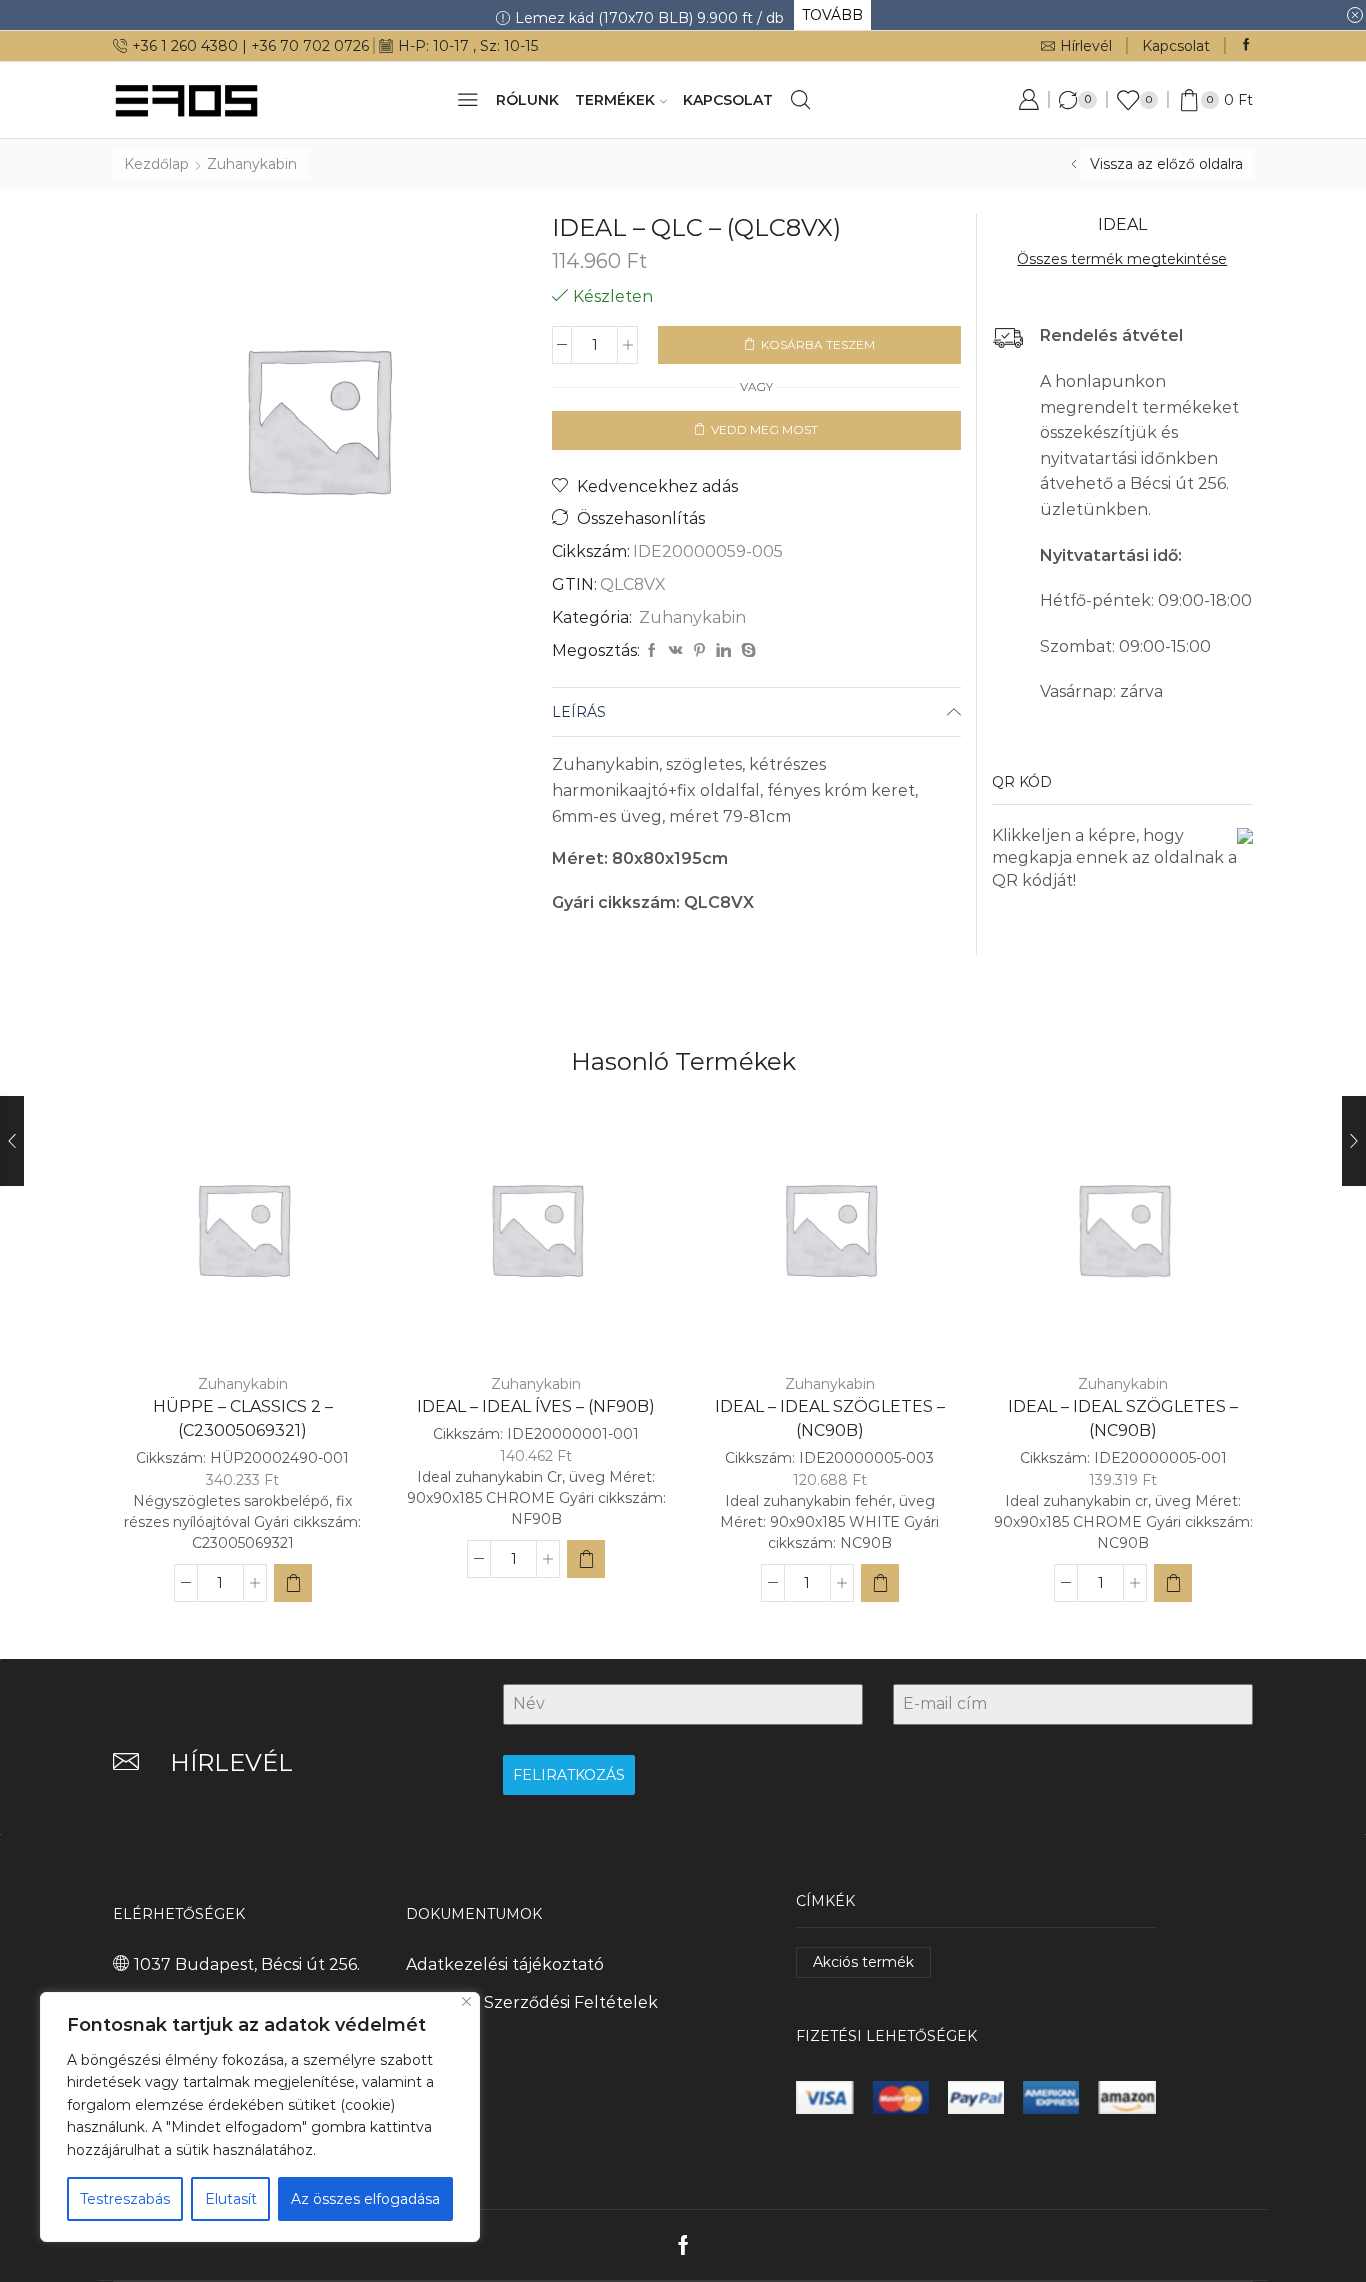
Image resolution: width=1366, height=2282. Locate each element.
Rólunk (527, 100)
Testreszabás (125, 2199)
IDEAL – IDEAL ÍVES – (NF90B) (536, 1406)
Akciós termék (863, 1962)
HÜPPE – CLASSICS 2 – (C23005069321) (243, 1418)
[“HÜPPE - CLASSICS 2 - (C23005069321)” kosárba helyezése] (293, 1583)
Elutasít (231, 2199)
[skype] (746, 651)
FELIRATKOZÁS (569, 1775)
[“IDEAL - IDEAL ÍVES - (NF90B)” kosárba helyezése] (586, 1559)
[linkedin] (723, 651)
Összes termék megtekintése (1122, 259)
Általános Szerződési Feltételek (532, 2002)
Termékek (615, 100)
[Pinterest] (699, 651)
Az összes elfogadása (365, 2199)
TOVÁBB (832, 15)
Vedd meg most (764, 429)
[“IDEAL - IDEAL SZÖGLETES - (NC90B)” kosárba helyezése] (880, 1583)
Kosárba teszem (818, 344)
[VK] (676, 651)
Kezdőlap (156, 164)
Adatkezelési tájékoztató (505, 1964)
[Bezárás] (466, 2001)
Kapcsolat (1176, 46)
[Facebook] (1246, 45)
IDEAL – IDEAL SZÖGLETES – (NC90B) (830, 1418)
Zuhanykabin (252, 164)
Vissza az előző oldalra (1166, 164)
